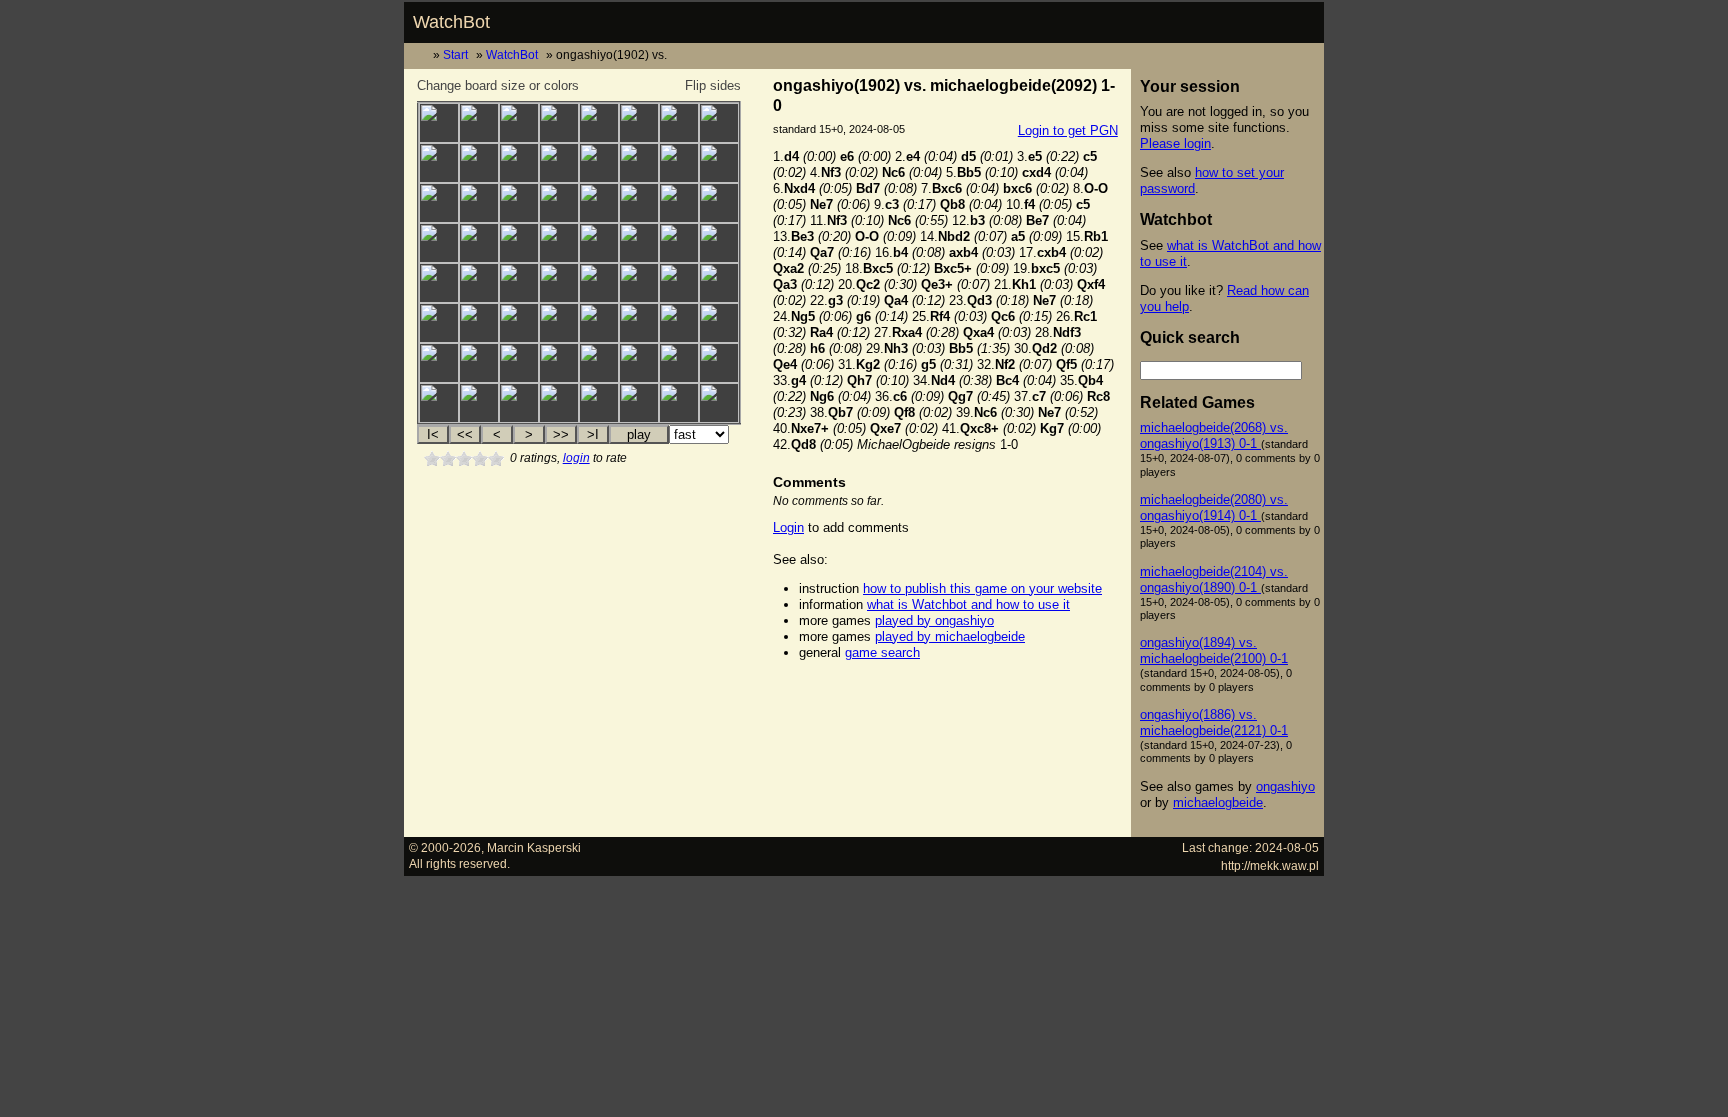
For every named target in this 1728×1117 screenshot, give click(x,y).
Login (788, 527)
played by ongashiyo (934, 620)
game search (882, 652)
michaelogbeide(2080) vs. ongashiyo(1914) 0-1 (1214, 507)
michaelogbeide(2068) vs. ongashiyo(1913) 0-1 (1214, 435)
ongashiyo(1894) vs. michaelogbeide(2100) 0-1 (1214, 650)
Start (455, 54)
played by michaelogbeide (950, 636)
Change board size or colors (498, 85)
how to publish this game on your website (982, 588)
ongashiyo (1285, 786)
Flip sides (713, 85)
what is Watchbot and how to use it (968, 604)
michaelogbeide (1218, 802)
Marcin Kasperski (534, 847)
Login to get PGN (1068, 130)
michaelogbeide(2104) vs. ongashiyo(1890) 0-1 (1214, 579)
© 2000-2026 (445, 847)
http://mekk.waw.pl (1270, 865)
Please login (1175, 143)
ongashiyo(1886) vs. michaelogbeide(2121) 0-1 (1214, 722)
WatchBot (451, 22)
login (576, 458)
